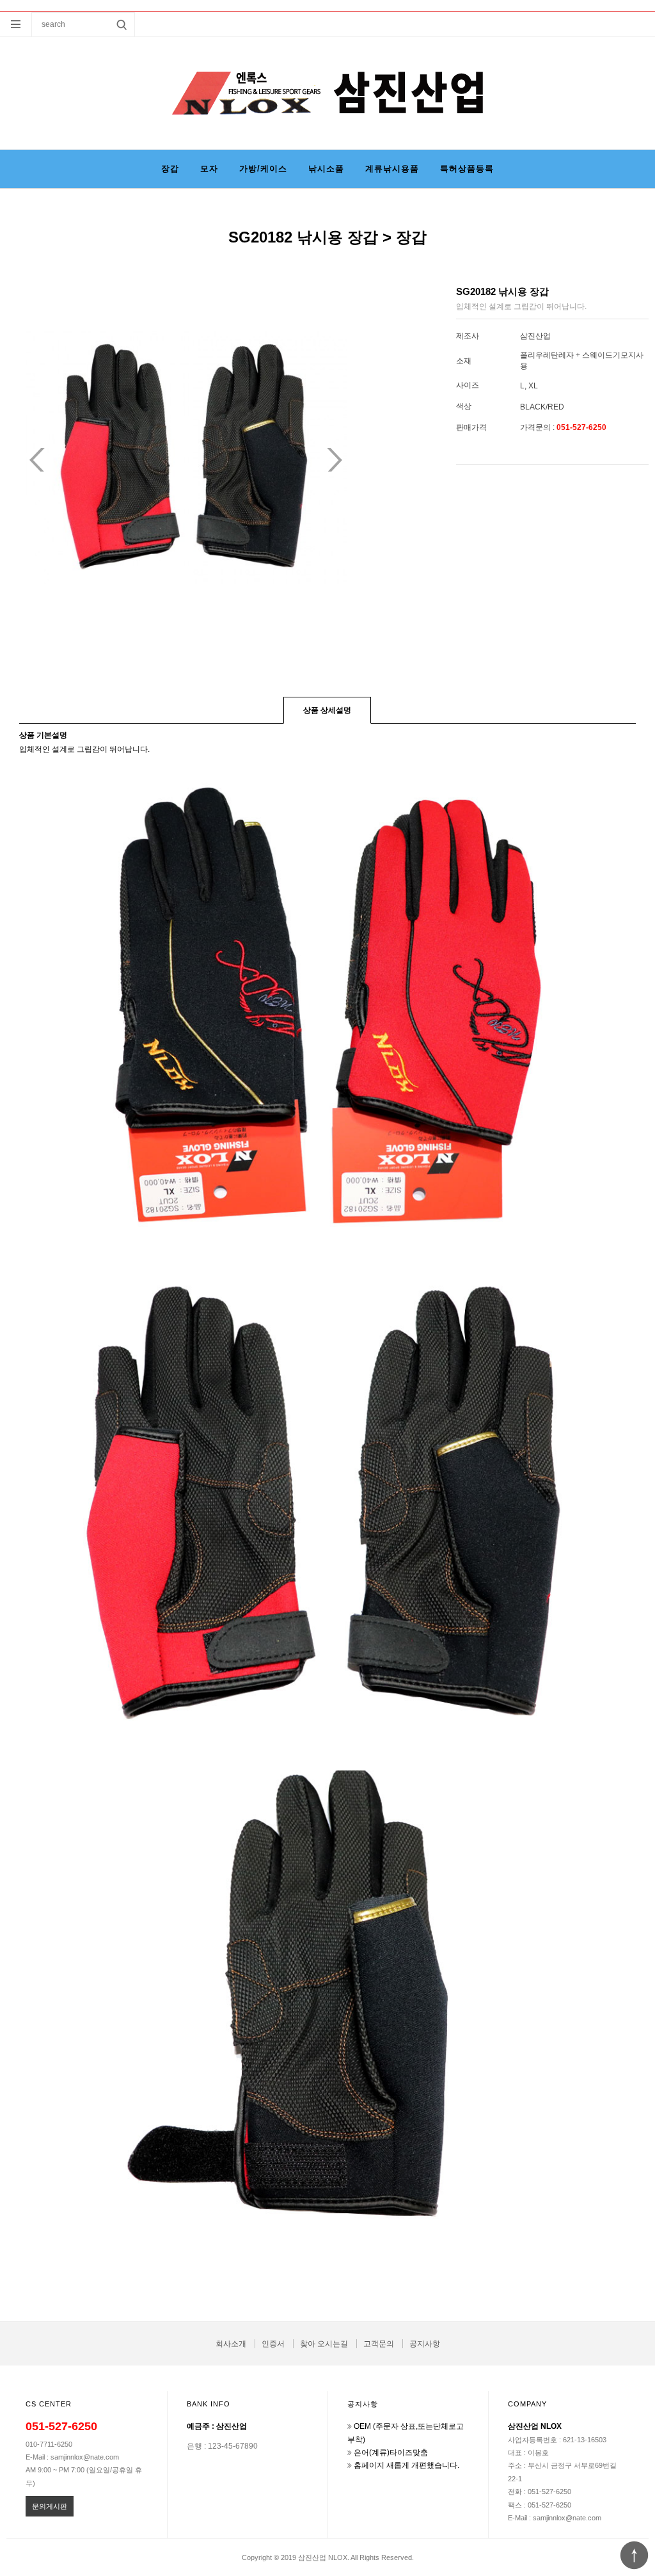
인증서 (273, 2344)
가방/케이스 (263, 169)
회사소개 (231, 2344)
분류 (16, 24)
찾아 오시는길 (324, 2344)
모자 (209, 169)
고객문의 (379, 2344)
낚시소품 (326, 169)
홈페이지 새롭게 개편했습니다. (406, 2465)
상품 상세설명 (327, 710)
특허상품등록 (467, 169)
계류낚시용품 (392, 169)
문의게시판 (50, 2506)
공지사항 (425, 2344)
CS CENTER (49, 2404)
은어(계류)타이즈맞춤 (391, 2453)
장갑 (170, 169)
